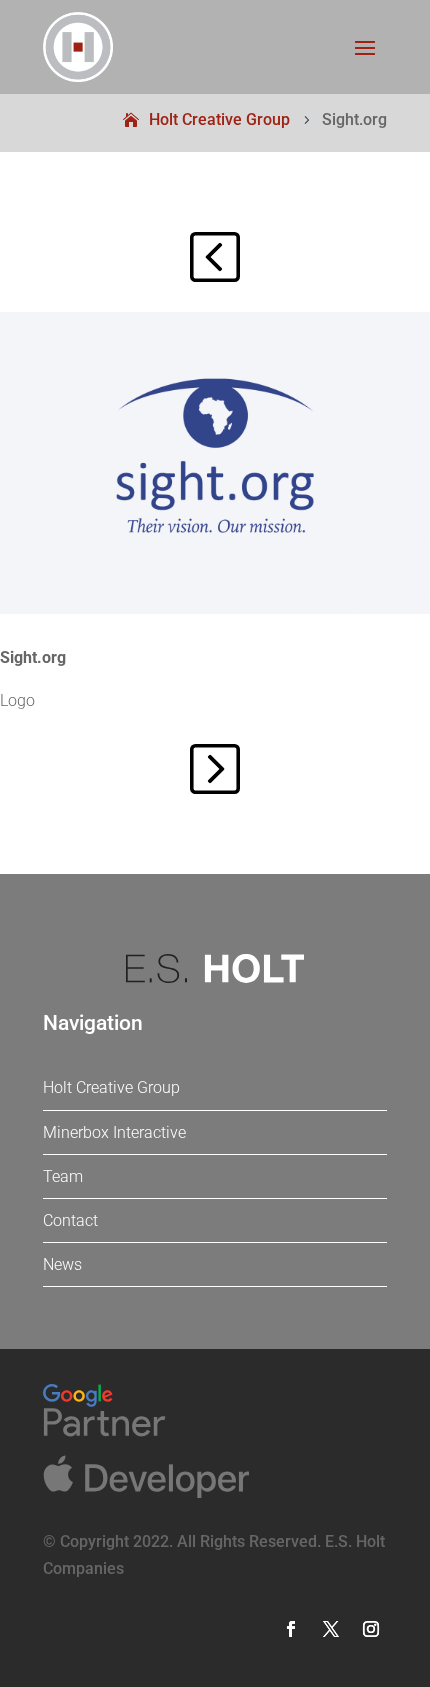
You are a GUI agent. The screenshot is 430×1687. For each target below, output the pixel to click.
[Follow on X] (331, 1629)
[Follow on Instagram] (371, 1629)
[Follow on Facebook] (291, 1629)
